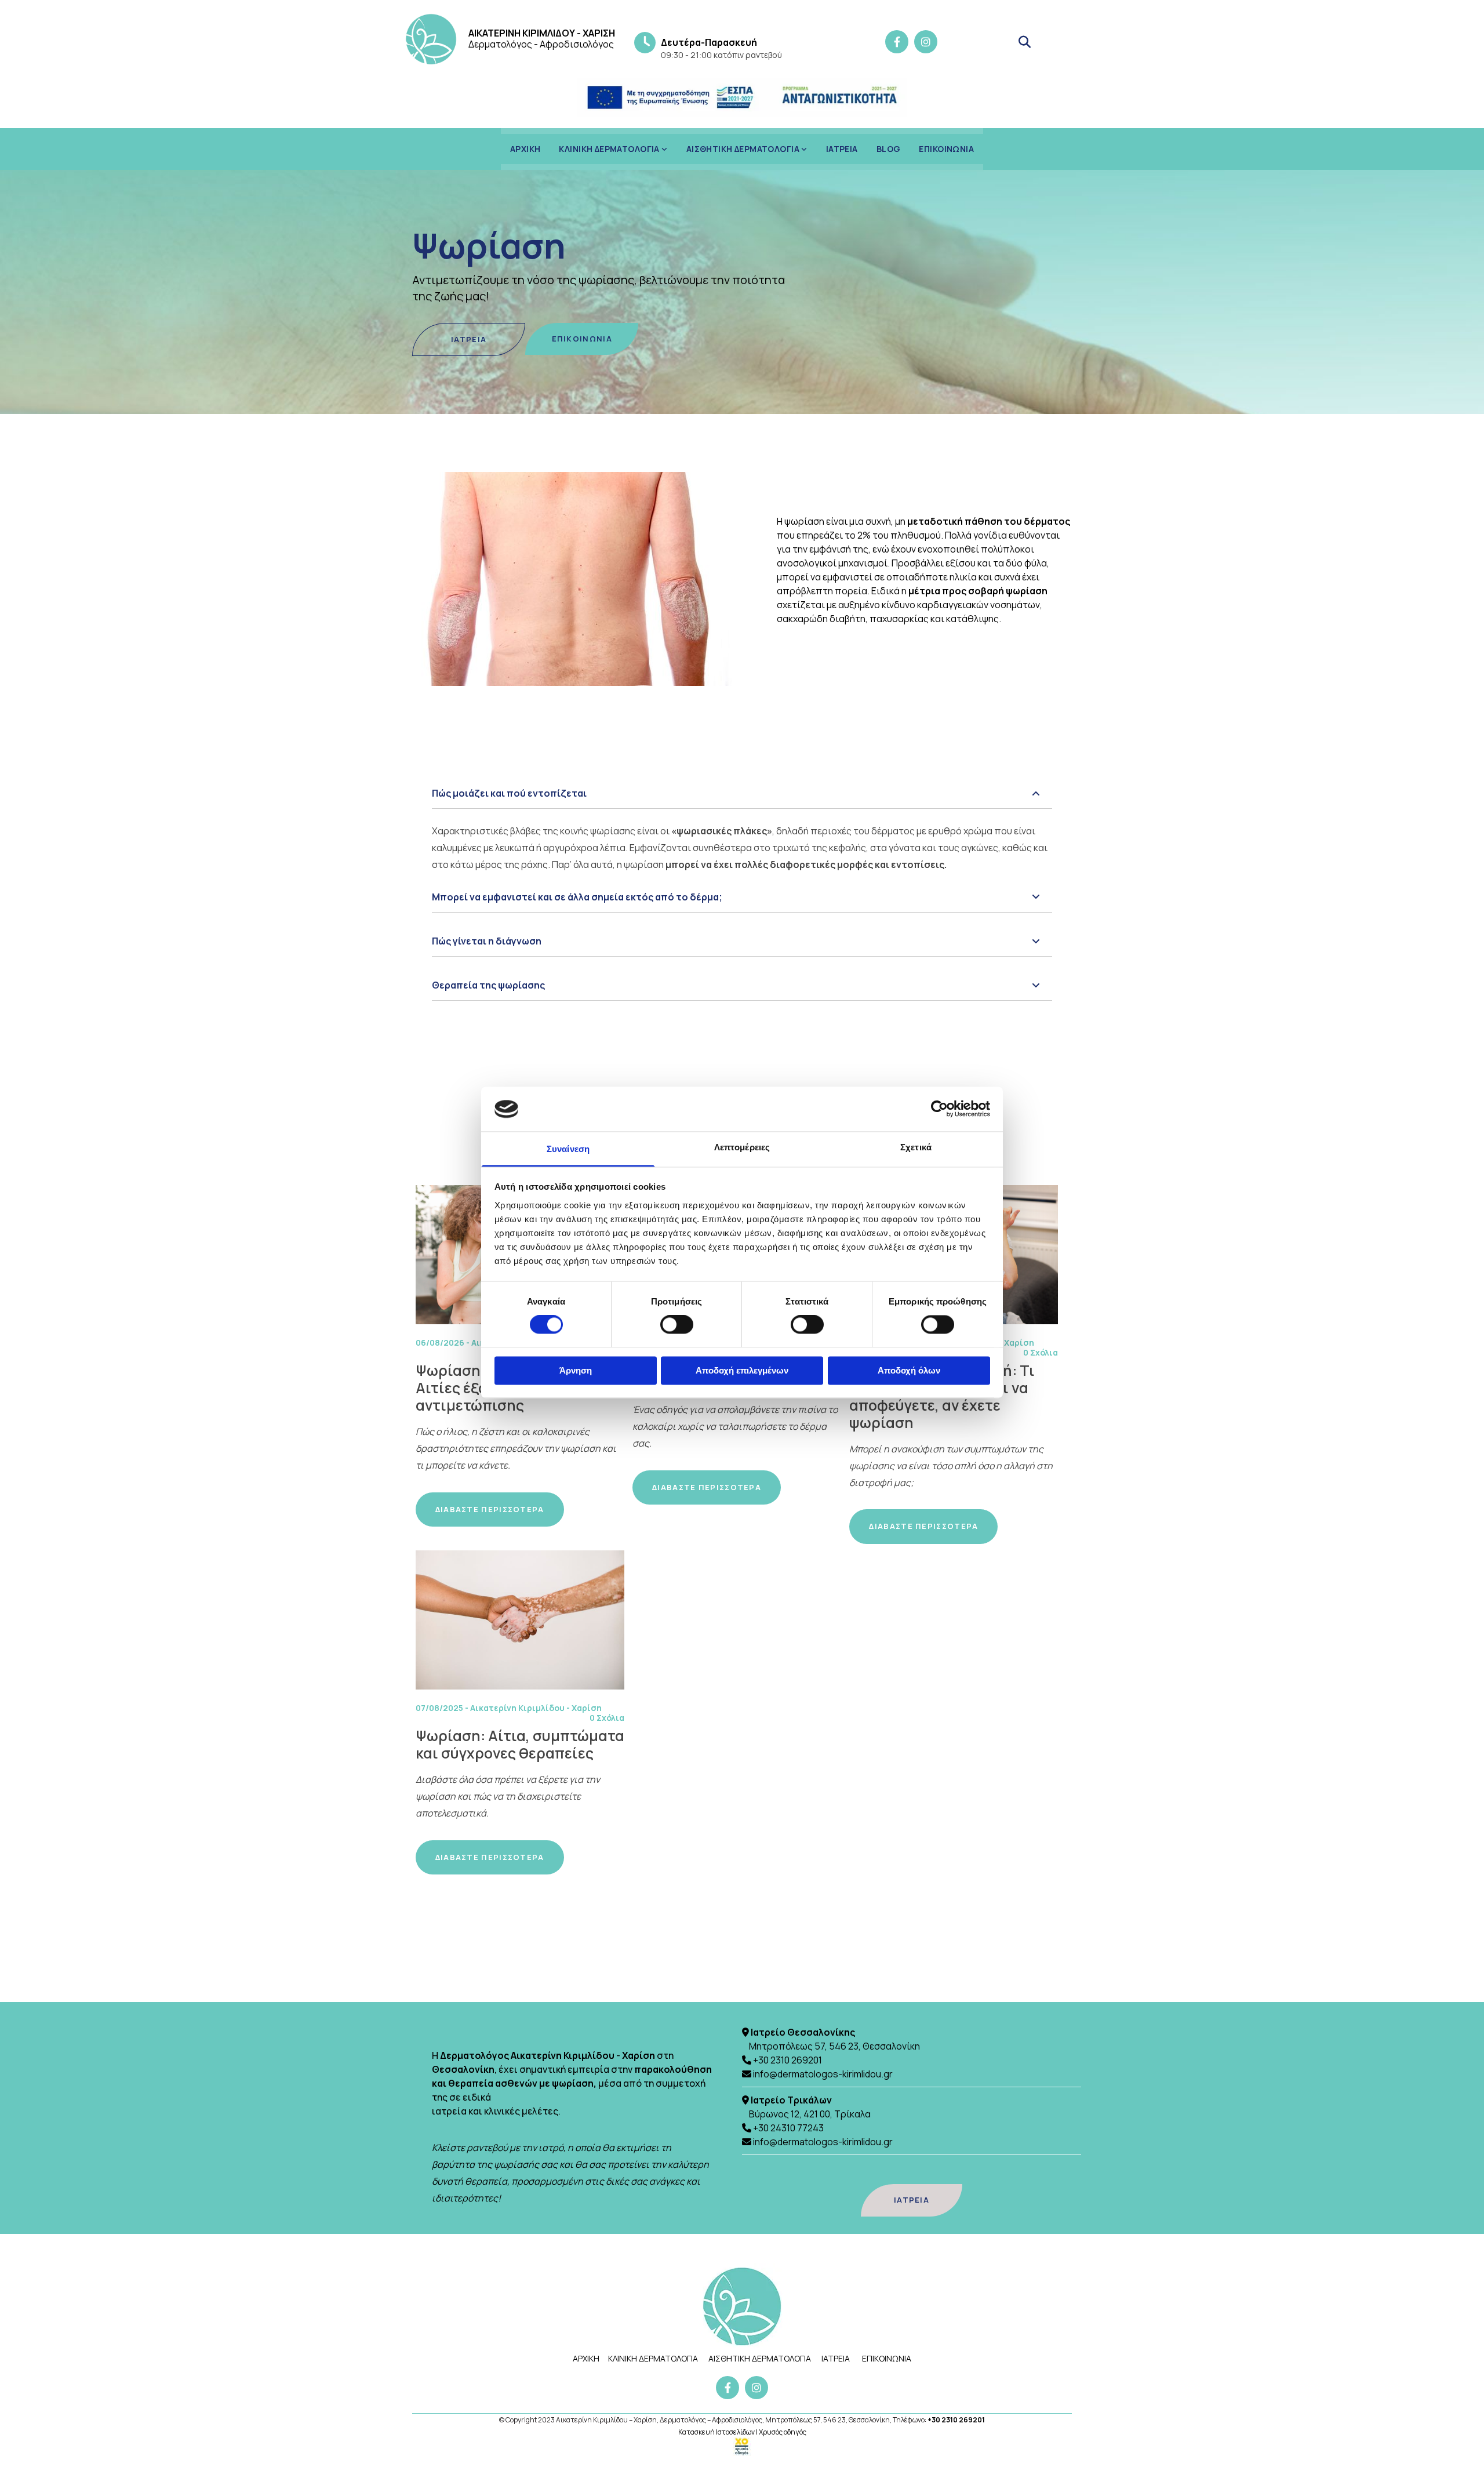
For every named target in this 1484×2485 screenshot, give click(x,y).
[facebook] (897, 42)
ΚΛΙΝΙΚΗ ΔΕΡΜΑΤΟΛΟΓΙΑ (610, 149)
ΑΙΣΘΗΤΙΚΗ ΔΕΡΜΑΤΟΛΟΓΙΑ (744, 149)
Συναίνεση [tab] (568, 1149)
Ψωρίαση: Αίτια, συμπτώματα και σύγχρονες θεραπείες (520, 1745)
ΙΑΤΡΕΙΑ (842, 149)
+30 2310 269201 (788, 2060)
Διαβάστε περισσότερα (490, 1509)
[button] (469, 340)
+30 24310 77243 (788, 2128)
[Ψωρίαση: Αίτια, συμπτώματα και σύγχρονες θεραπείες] (520, 1620)
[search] (1024, 42)
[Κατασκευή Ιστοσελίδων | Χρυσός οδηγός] (742, 2447)
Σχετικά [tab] (916, 1147)
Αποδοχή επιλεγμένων (742, 1370)
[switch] (677, 1325)
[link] (613, 149)
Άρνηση (576, 1370)
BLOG (889, 149)
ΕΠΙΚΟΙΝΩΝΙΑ (946, 149)
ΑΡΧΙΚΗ (525, 149)
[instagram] (926, 42)
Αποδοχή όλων (909, 1370)
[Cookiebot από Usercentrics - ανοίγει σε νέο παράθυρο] (939, 1109)
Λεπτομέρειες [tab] (742, 1147)
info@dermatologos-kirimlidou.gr (823, 2074)
